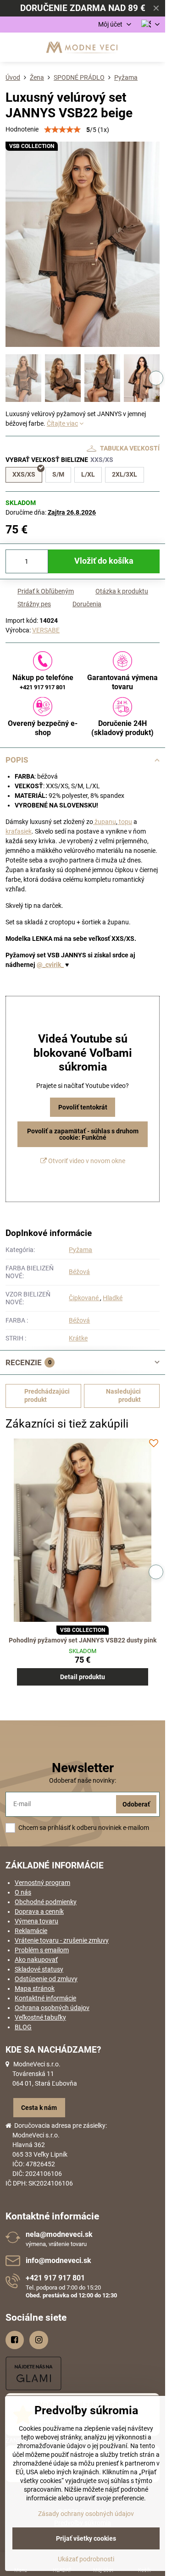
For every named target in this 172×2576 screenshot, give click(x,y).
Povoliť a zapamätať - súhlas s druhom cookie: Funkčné (83, 1134)
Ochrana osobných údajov (52, 2008)
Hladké (113, 1298)
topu (125, 822)
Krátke (78, 1338)
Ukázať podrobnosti (86, 2559)
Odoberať (136, 1804)
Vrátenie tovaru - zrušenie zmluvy (62, 1940)
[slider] (62, 130)
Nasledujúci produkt (123, 1395)
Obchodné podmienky (46, 1902)
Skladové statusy (39, 1969)
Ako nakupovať (36, 1960)
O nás (23, 1892)
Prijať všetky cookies (86, 2538)
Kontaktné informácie (45, 1998)
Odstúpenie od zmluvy (46, 1979)
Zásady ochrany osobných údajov (86, 2514)
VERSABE (46, 630)
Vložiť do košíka (104, 561)
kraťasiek (19, 831)
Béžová (79, 1272)
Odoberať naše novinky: (83, 1780)
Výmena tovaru (36, 1921)
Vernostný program (42, 1883)
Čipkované (84, 1298)
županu (105, 822)
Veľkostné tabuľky (40, 2017)
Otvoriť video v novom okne (86, 1161)
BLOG (23, 2027)
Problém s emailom (42, 1950)
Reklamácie (31, 1931)
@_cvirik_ (50, 965)
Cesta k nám (39, 2108)
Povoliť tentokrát (83, 1107)
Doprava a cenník (39, 1911)
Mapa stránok (35, 1988)
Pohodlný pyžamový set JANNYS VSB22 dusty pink (83, 1640)
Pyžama (80, 1250)
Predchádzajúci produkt (47, 1395)
